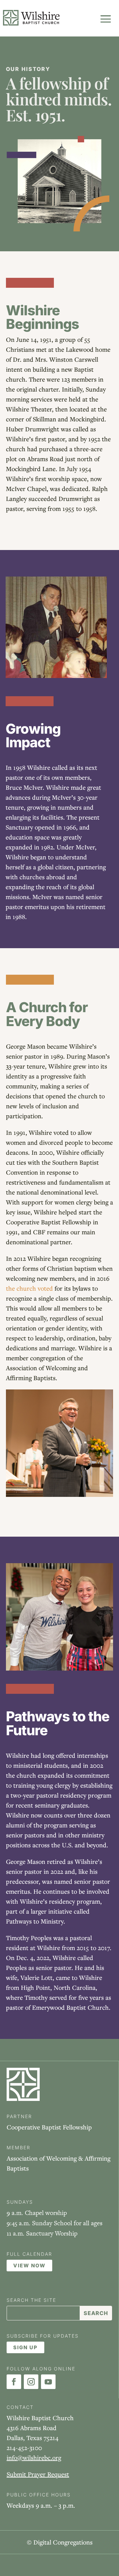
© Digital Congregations (60, 2542)
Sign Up (25, 2347)
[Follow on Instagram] (31, 2382)
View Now (29, 2266)
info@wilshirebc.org (34, 2457)
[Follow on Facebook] (14, 2382)
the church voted (29, 1288)
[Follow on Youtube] (48, 2382)
